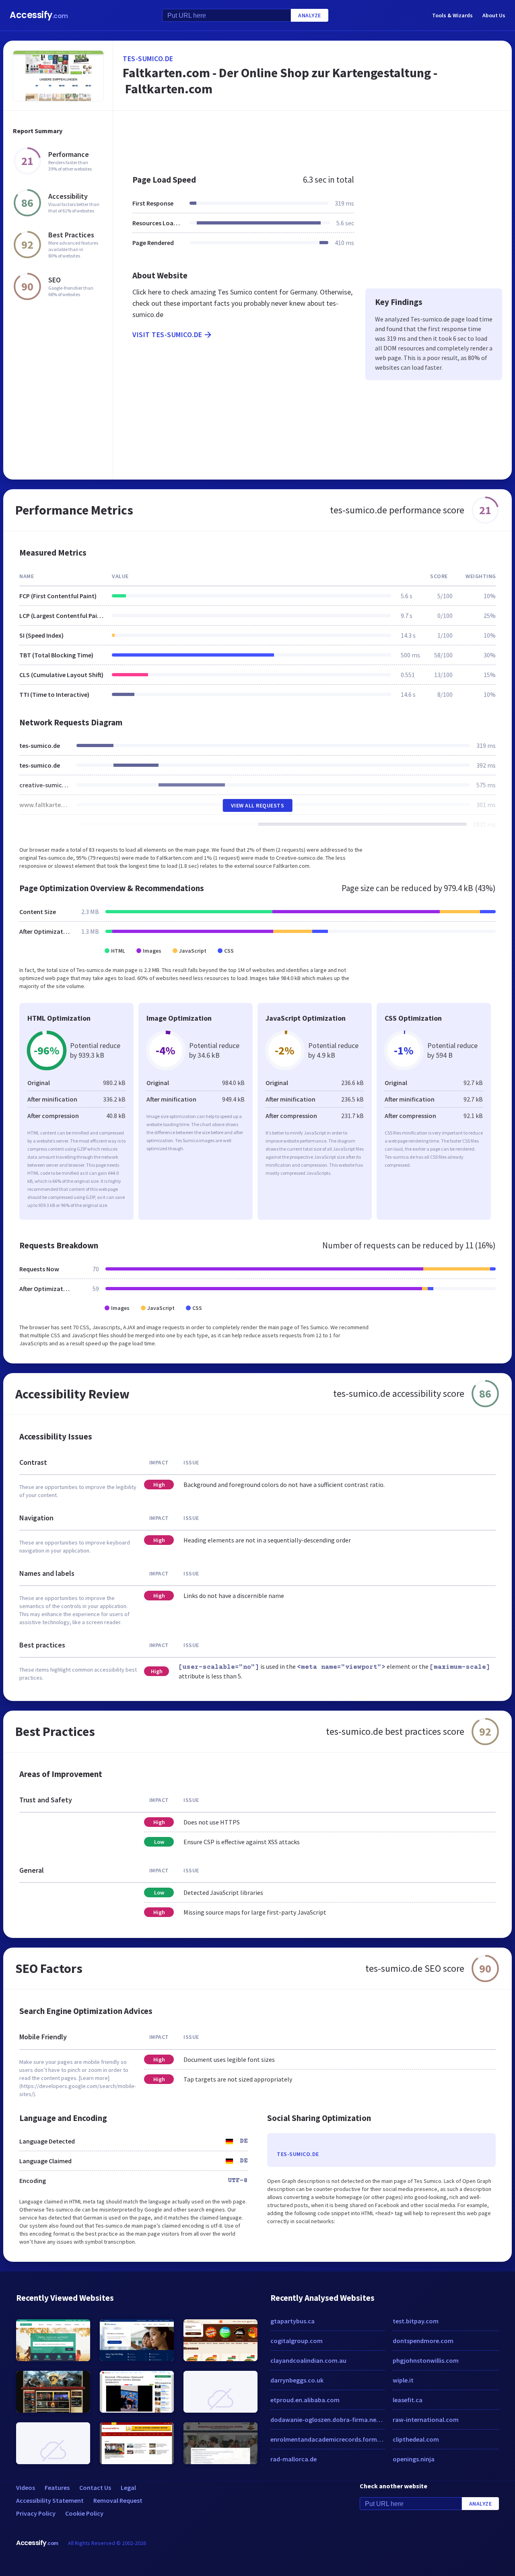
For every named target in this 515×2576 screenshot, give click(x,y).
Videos (26, 2487)
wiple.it (403, 2380)
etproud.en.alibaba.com (305, 2400)
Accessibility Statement (50, 2500)
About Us (494, 15)
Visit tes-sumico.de (167, 335)
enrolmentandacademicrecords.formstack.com (328, 2439)
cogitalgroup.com (297, 2341)
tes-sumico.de (148, 59)
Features (57, 2487)
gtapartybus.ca (293, 2321)
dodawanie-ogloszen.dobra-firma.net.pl (328, 2420)
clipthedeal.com (416, 2439)
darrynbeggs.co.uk (297, 2380)
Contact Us (95, 2487)
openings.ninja (414, 2459)
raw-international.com (426, 2420)
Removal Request (118, 2500)
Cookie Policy (84, 2513)
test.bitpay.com (416, 2321)
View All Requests (258, 805)
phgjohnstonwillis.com (426, 2360)
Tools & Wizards (452, 15)
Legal (128, 2487)
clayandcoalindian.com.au (308, 2360)
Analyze (310, 15)
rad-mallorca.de (294, 2459)
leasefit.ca (408, 2400)
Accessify (39, 15)
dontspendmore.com (423, 2341)
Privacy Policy (36, 2513)
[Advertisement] (312, 138)
